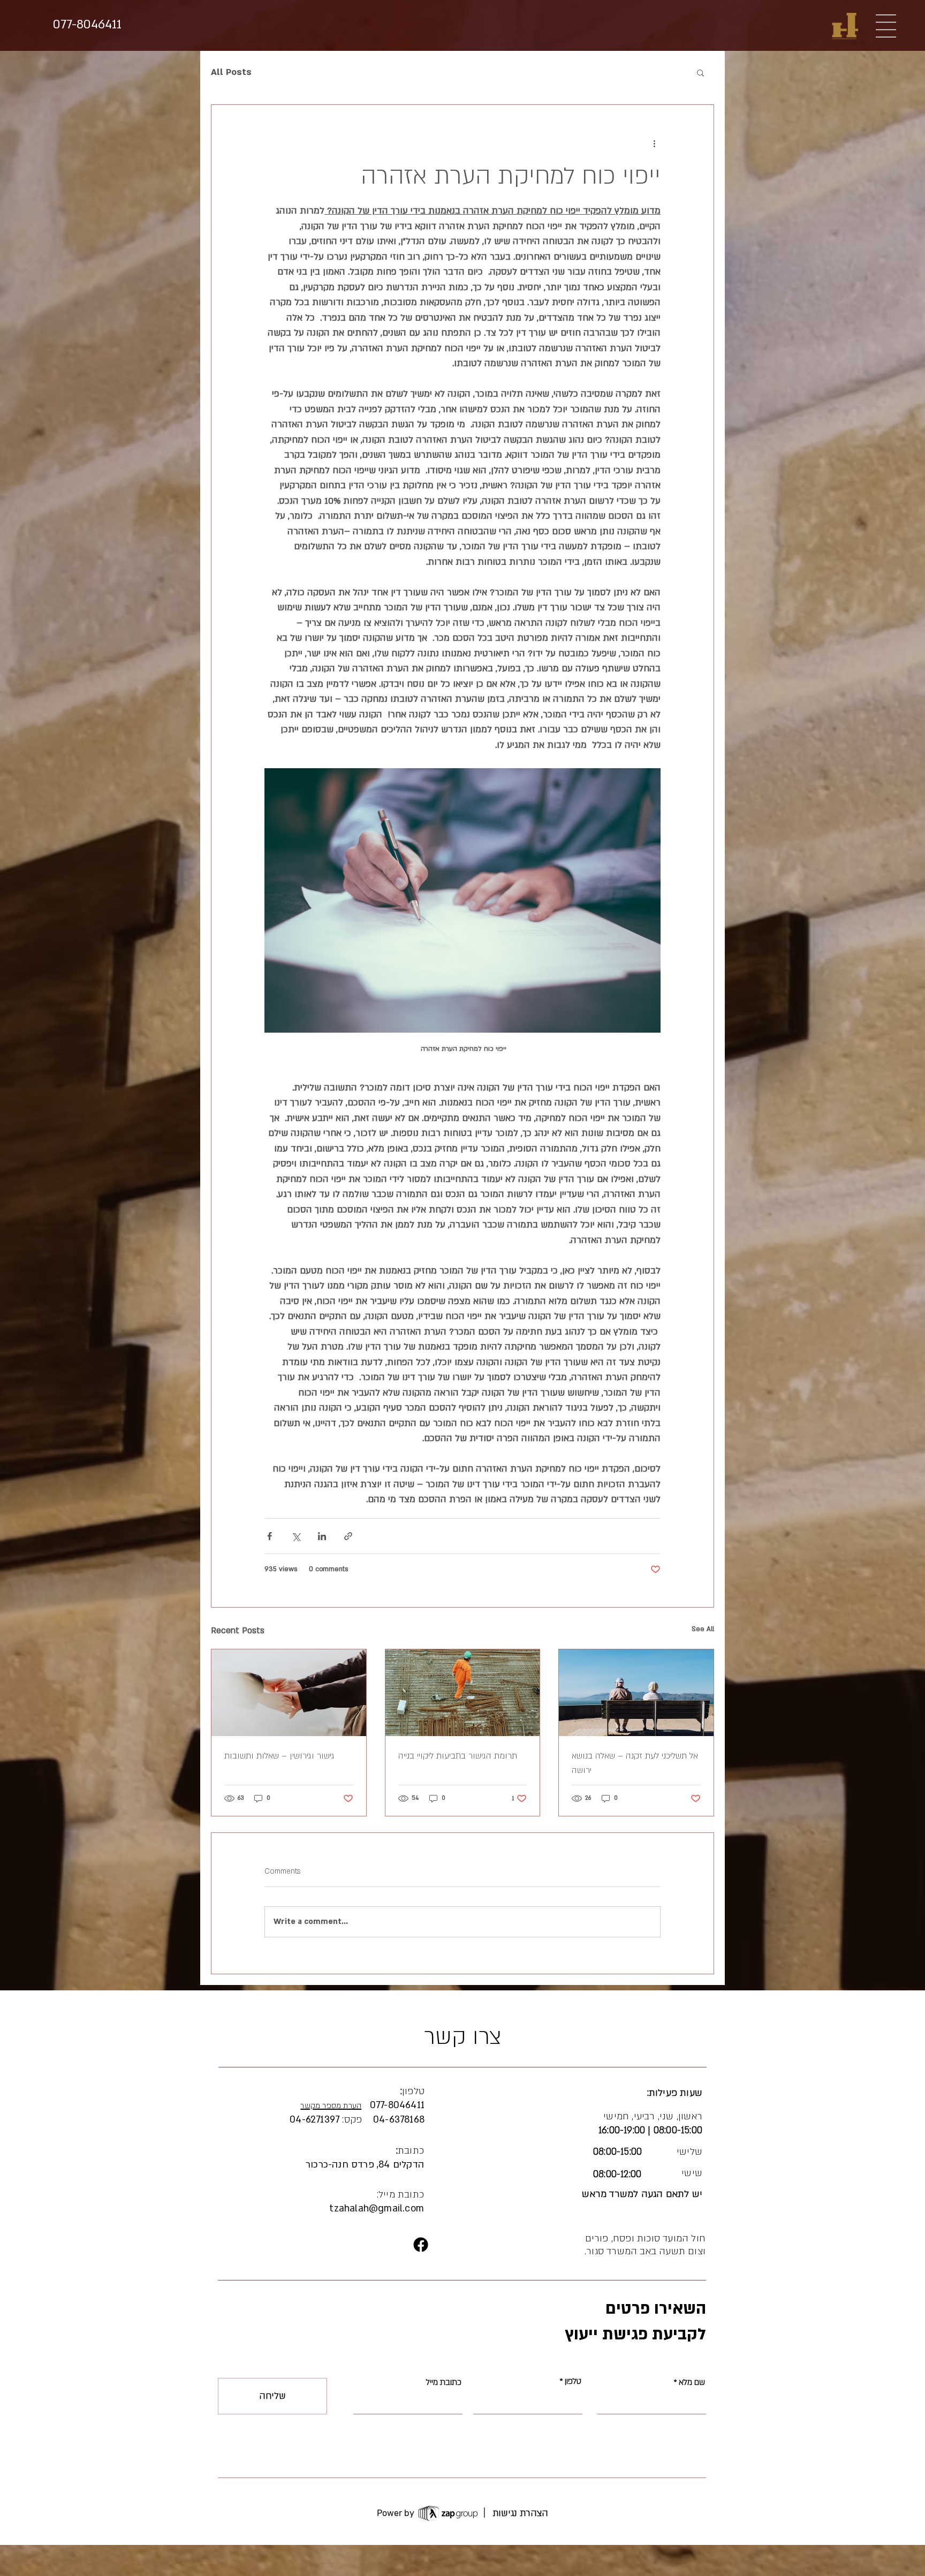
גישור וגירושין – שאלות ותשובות (279, 1756)
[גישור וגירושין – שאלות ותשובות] (289, 1693)
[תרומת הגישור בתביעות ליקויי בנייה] (463, 1693)
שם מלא (692, 2382)
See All (703, 1629)
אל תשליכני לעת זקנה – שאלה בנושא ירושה (635, 1763)
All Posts (231, 72)
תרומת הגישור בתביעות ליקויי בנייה (458, 1756)
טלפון (573, 2381)
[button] (886, 26)
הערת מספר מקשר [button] (331, 2106)
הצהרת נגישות (520, 2513)
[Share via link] (348, 1536)
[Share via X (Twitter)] (296, 1536)
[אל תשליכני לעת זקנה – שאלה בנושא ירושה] (636, 1693)
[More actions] (654, 143)
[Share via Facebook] (270, 1536)
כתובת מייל (444, 2382)
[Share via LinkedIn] (322, 1536)
